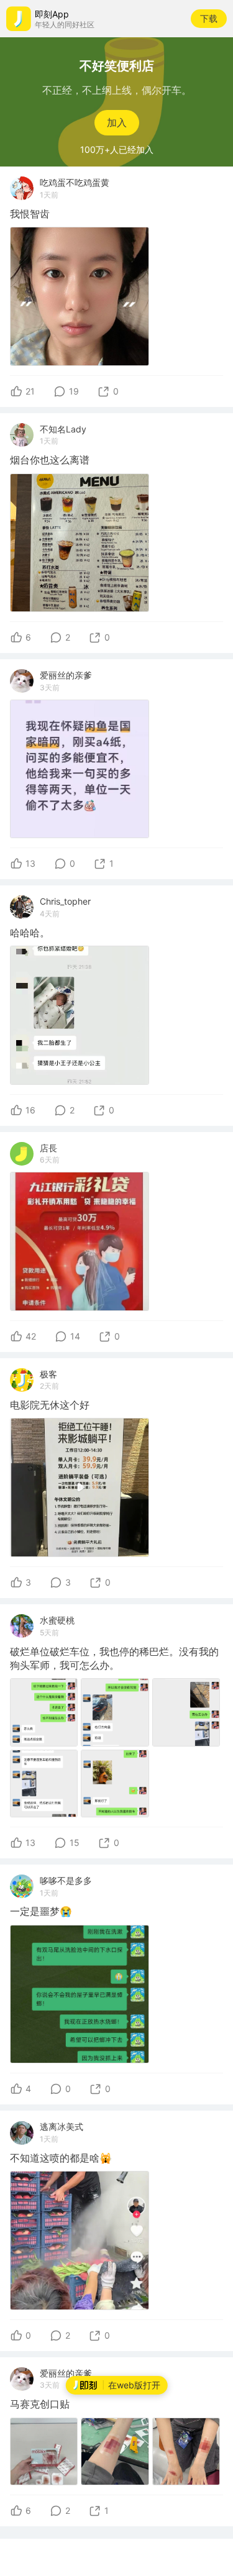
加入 (117, 122)
